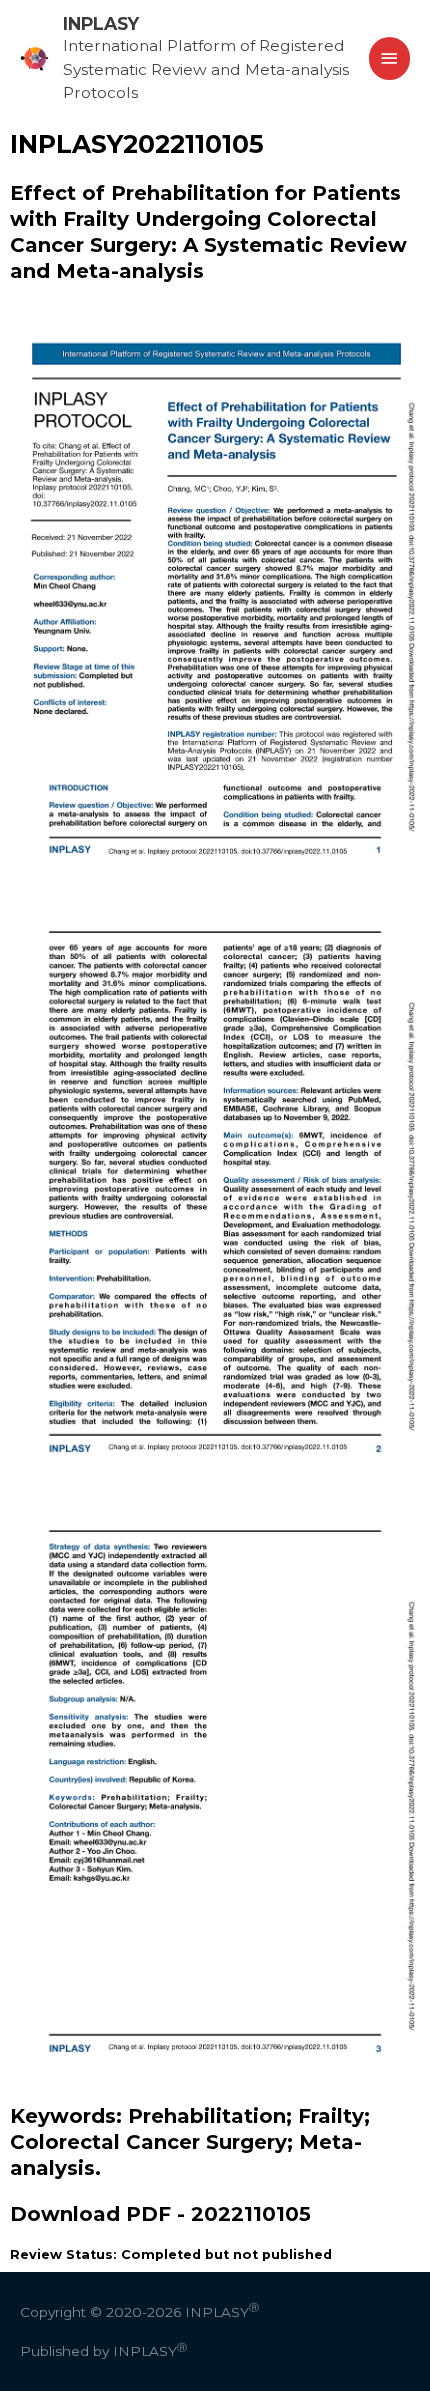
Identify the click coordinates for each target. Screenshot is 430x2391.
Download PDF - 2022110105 (160, 2214)
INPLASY (101, 23)
